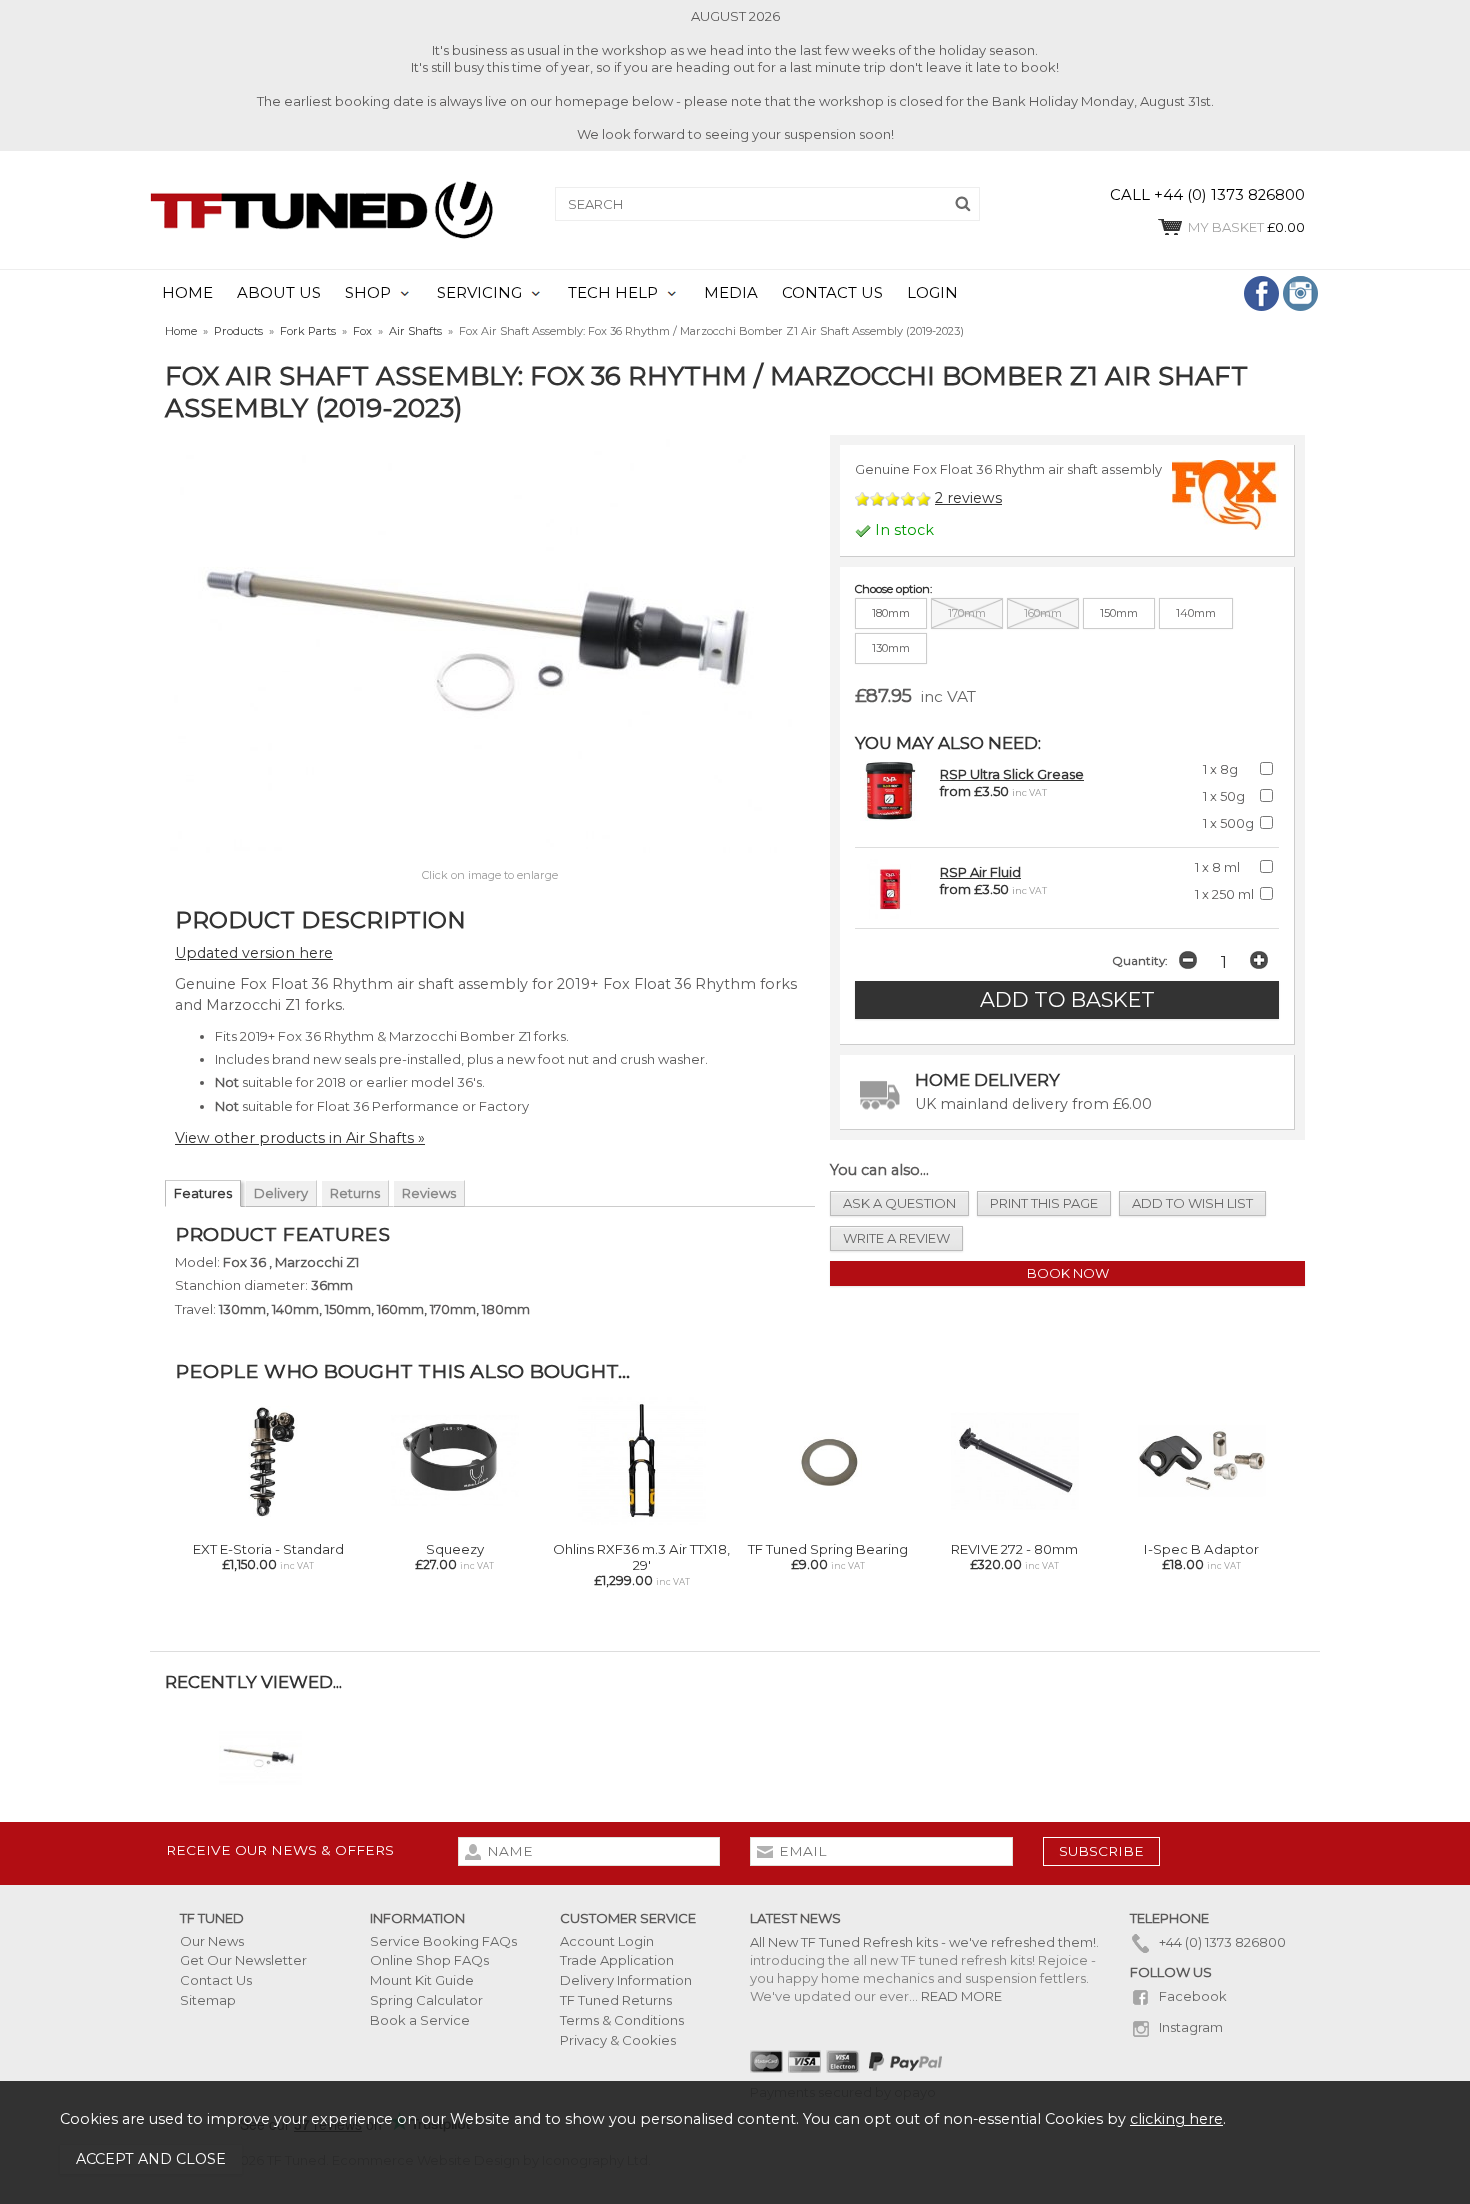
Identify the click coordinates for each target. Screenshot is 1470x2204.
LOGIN (932, 293)
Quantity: (1139, 961)
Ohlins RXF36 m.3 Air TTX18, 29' (641, 1557)
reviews (968, 498)
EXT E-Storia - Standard (268, 1549)
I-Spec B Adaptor (1201, 1549)
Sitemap (208, 2000)
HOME (187, 293)
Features (203, 1193)
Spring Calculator (426, 2000)
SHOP (368, 293)
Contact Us (216, 1980)
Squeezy (455, 1549)
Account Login (607, 1941)
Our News (212, 1941)
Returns (355, 1193)
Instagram (1189, 2027)
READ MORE (961, 1996)
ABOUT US (279, 293)
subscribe (1101, 1851)
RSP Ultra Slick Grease (1012, 774)
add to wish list (1192, 1203)
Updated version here (254, 953)
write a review (896, 1238)
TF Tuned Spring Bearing (828, 1549)
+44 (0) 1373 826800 (1221, 1942)
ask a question (899, 1203)
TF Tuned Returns (616, 2000)
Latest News (795, 1918)
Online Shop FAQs (429, 1960)
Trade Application (617, 1960)
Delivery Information (626, 1980)
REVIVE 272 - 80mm (1014, 1549)
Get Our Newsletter (243, 1960)
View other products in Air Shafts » (300, 1138)
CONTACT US (832, 293)
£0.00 (1246, 227)
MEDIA (731, 293)
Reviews (429, 1193)
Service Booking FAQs (443, 1941)
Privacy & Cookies (618, 2040)
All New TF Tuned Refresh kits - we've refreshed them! (923, 1942)
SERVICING (479, 293)
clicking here (1176, 2119)
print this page (1044, 1203)
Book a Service (420, 2020)
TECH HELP (613, 293)
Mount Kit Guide (422, 1980)
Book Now (1068, 1273)
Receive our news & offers (280, 1850)
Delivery (281, 1193)
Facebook (1191, 1996)
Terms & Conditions (622, 2020)
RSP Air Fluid (980, 872)
